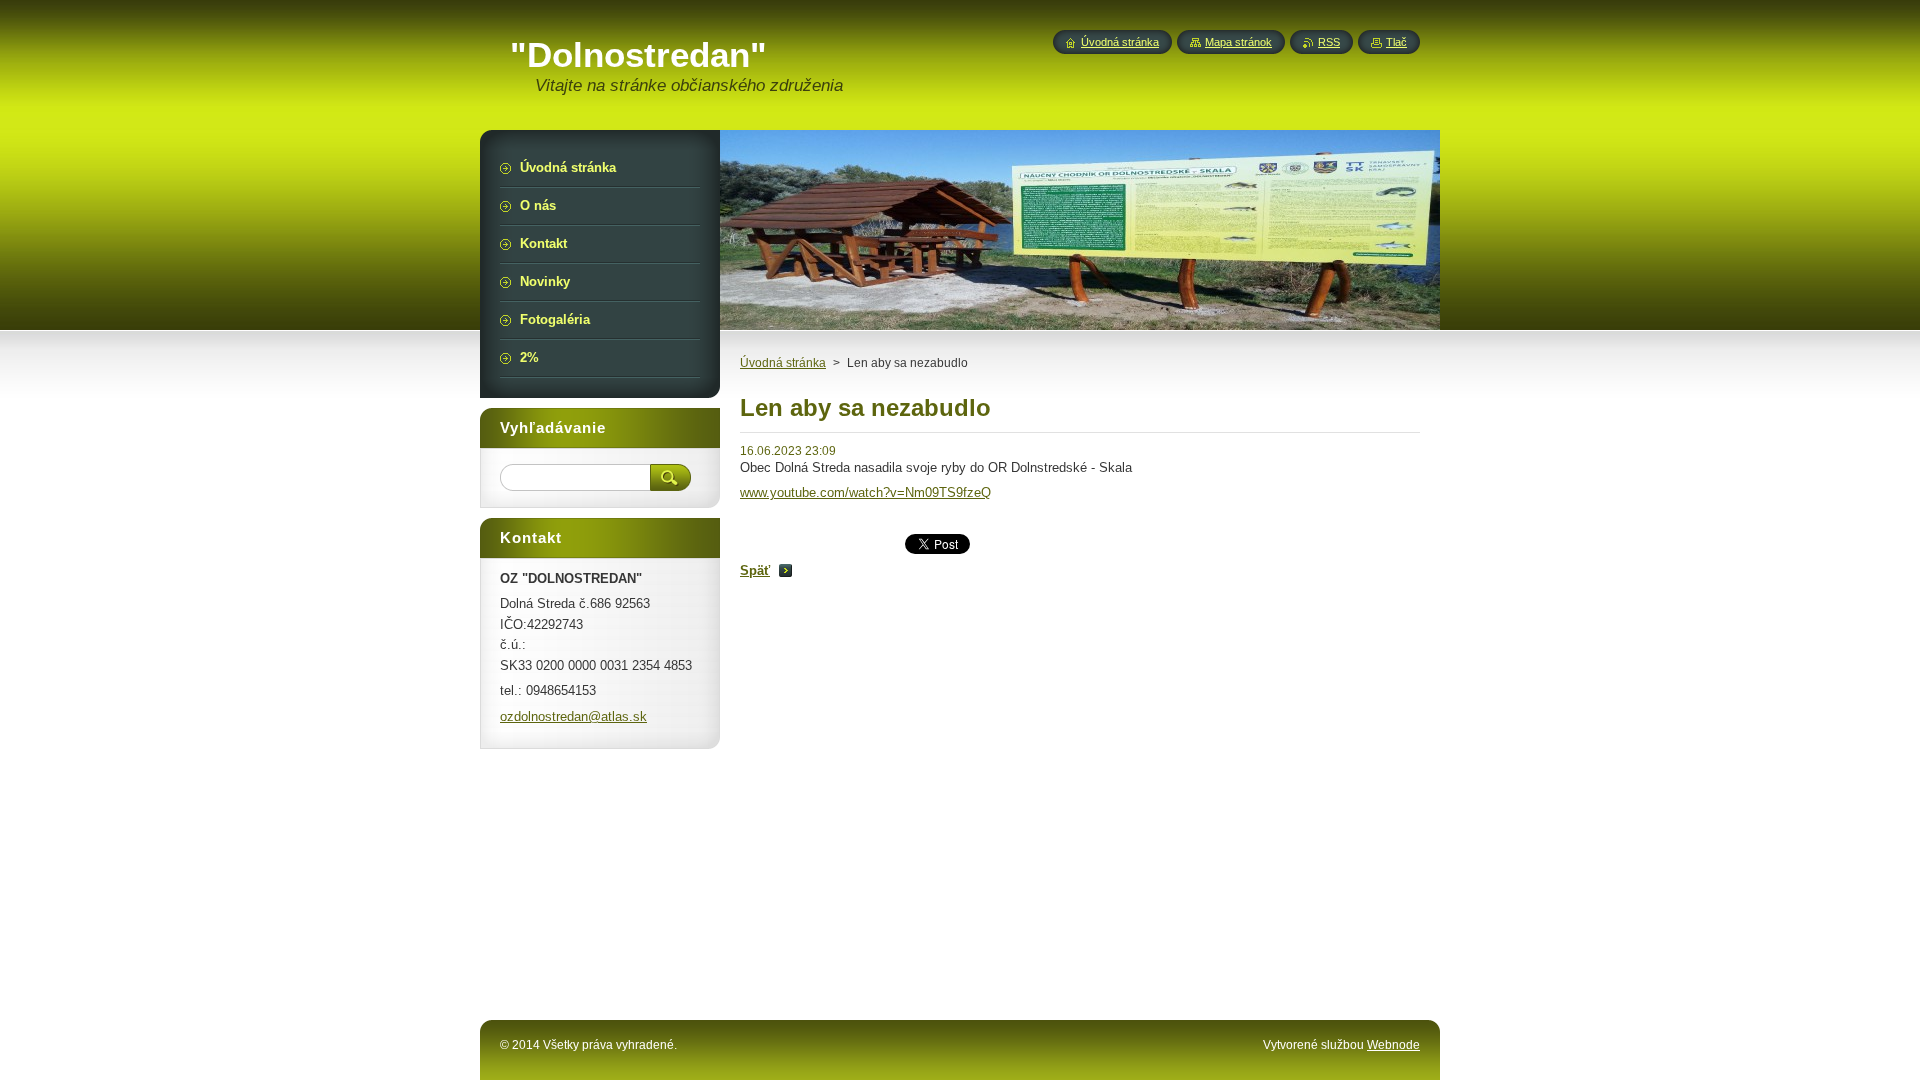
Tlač (1396, 42)
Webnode (1393, 1045)
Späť (755, 570)
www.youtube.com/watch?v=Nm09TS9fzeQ (865, 492)
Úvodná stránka (783, 363)
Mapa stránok (1238, 42)
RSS (1329, 42)
